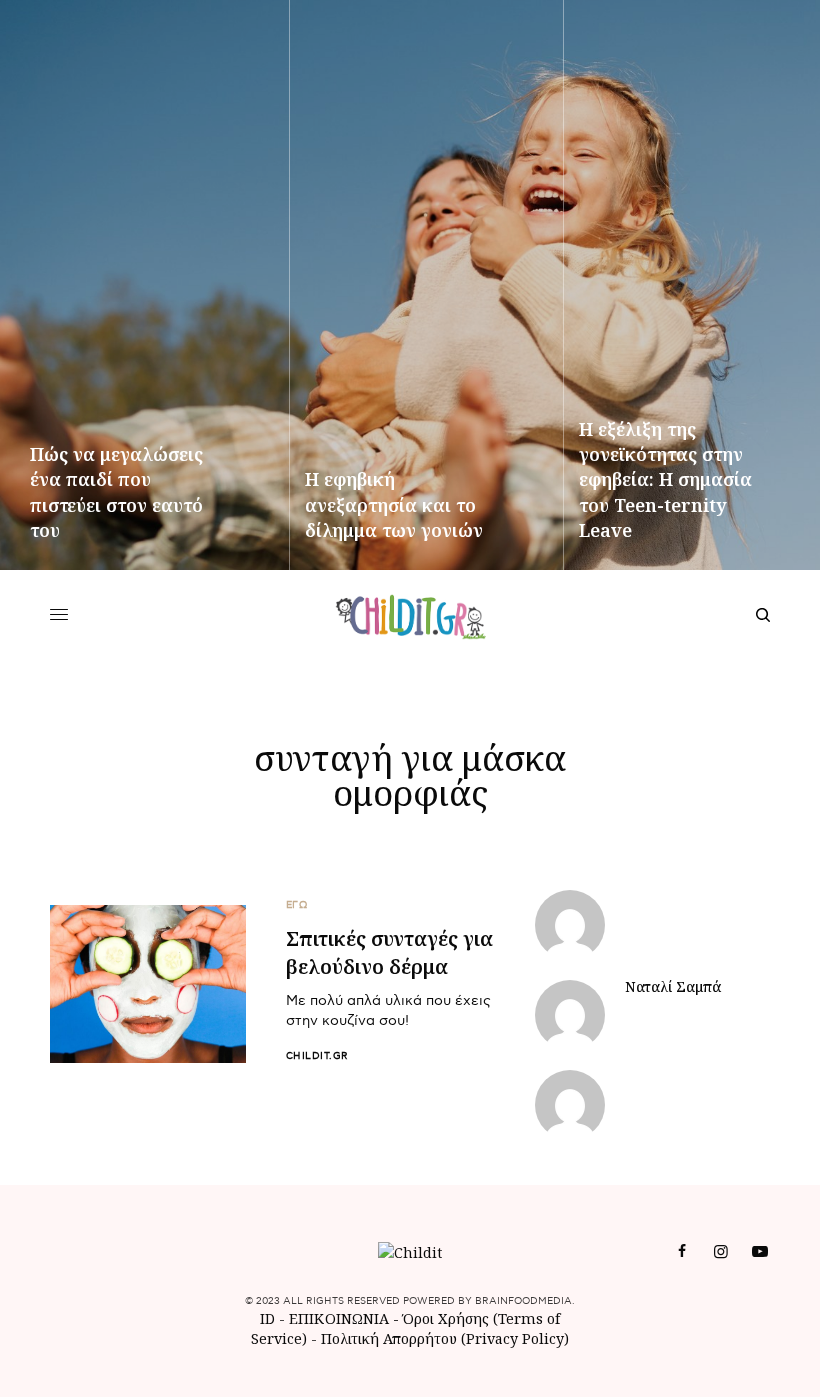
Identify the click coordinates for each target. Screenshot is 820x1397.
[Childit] (410, 615)
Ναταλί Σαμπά (673, 987)
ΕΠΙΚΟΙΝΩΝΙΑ (341, 1318)
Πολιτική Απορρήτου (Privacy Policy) (445, 1338)
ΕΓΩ (297, 905)
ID (267, 1318)
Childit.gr (317, 1056)
